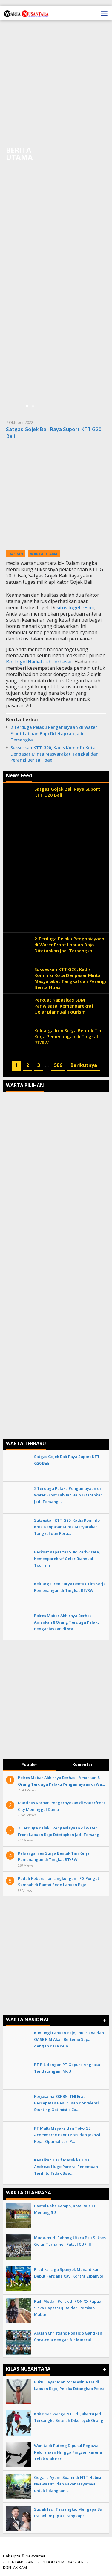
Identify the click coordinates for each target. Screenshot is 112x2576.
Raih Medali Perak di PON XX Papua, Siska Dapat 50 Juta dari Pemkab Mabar (68, 2308)
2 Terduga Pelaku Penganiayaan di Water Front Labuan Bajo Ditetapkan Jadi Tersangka (54, 734)
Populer (29, 1764)
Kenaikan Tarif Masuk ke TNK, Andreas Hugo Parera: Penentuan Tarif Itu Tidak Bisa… (66, 2167)
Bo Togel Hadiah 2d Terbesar (39, 662)
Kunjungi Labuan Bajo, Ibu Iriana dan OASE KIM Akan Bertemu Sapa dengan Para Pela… (69, 2039)
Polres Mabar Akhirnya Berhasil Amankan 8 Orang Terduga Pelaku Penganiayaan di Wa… (67, 1622)
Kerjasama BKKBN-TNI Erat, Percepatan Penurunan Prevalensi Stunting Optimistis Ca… (66, 2103)
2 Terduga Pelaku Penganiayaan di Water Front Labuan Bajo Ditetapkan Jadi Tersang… (68, 1495)
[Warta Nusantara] (26, 13)
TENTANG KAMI (21, 2562)
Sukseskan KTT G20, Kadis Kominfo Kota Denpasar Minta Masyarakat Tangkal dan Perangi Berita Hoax (55, 754)
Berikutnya (84, 1065)
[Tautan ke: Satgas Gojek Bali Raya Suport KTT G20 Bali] (56, 496)
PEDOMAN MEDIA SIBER (63, 2562)
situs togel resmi (75, 607)
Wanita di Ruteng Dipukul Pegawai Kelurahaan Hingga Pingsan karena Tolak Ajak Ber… (68, 2452)
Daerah (16, 554)
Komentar (83, 1764)
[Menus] (104, 13)
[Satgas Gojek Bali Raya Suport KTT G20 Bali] (95, 582)
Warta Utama (44, 554)
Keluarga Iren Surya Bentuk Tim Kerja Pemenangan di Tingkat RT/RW (69, 1036)
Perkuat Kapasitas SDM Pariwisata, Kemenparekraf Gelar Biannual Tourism (64, 1006)
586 (58, 1065)
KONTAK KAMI (15, 2567)
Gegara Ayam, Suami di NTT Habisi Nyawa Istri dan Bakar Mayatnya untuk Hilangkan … (68, 2484)
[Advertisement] (56, 83)
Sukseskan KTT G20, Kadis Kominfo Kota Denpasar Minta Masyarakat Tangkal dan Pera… (67, 1527)
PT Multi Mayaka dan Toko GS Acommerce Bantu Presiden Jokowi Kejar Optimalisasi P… (67, 2135)
